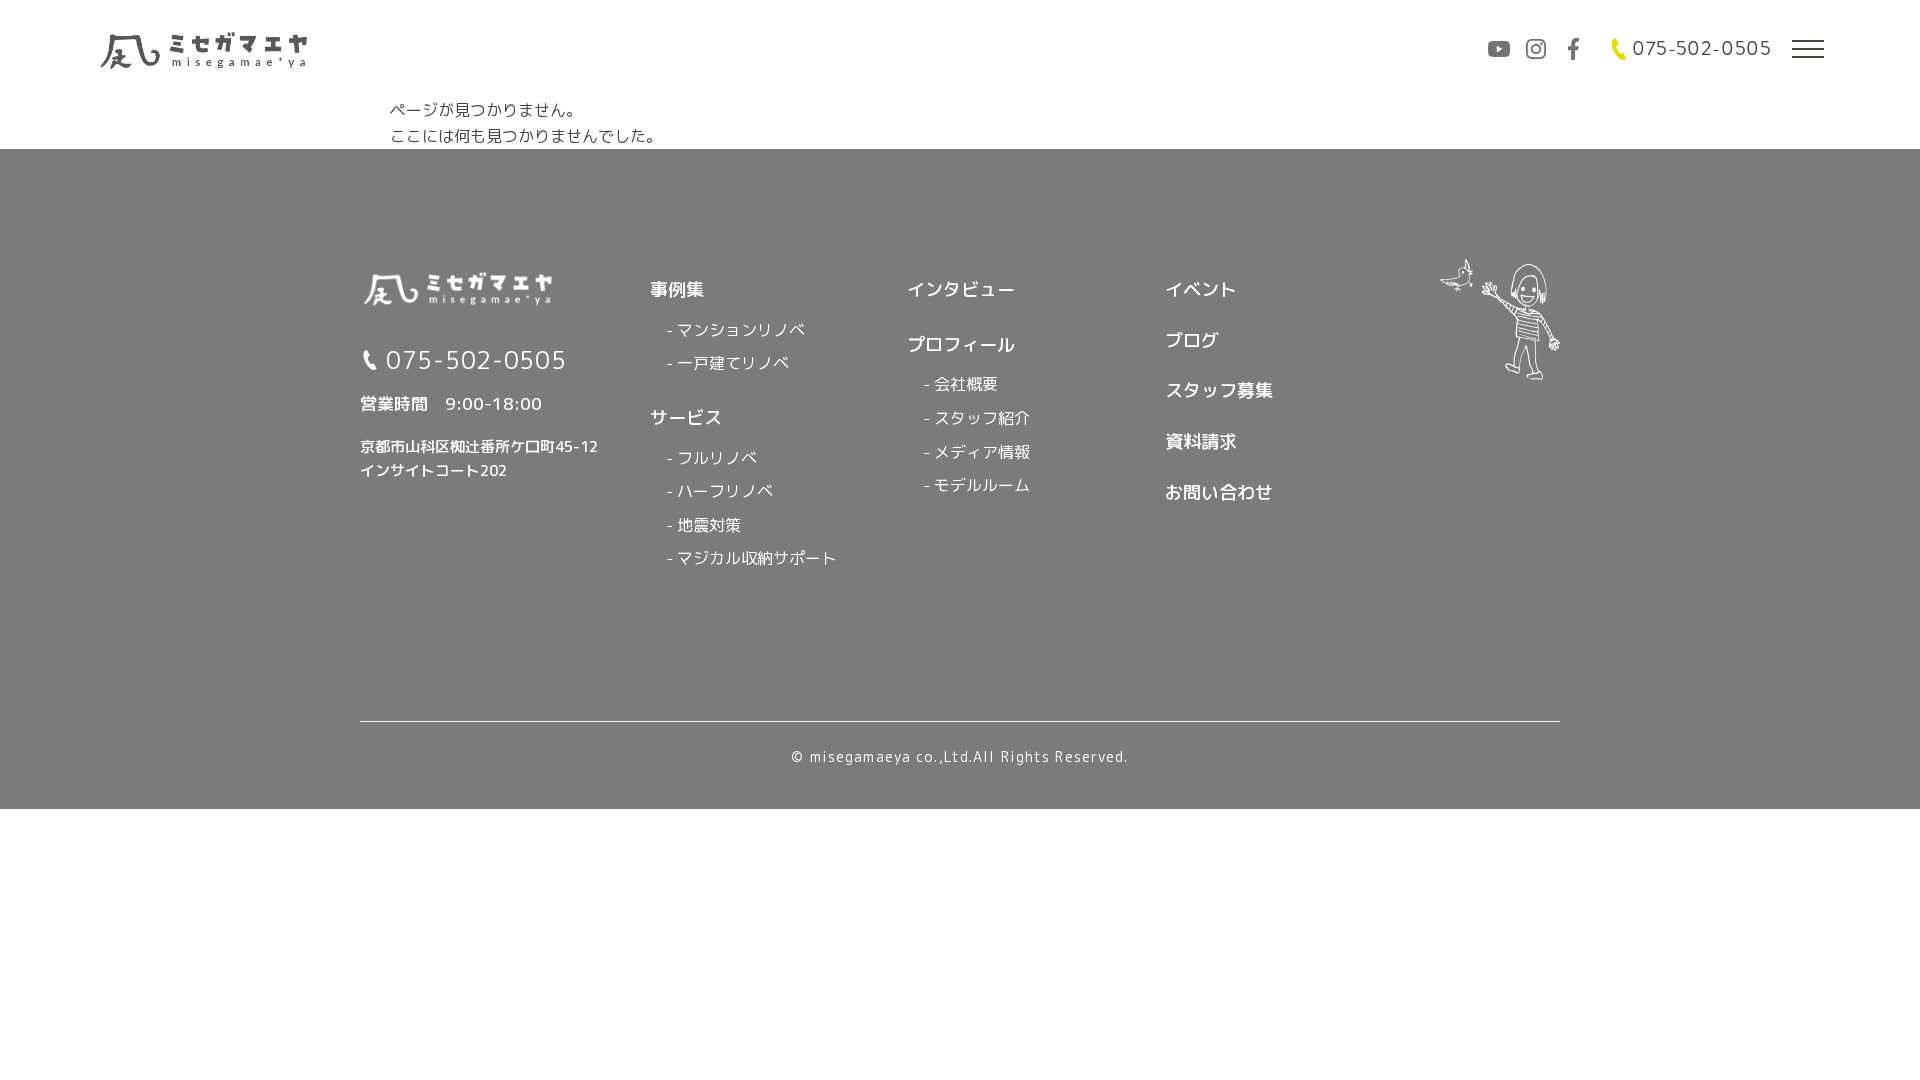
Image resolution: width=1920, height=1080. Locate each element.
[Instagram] (1536, 49)
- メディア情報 (976, 452)
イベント (1201, 289)
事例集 (677, 289)
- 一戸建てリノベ (727, 363)
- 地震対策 (703, 525)
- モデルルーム (976, 485)
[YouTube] (1499, 49)
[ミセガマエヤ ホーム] (206, 48)
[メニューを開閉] (1808, 49)
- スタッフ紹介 (976, 418)
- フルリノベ (711, 458)
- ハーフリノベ (719, 491)
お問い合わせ (1219, 492)
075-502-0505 (1702, 49)
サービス (686, 417)
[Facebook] (1573, 49)
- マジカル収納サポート (751, 558)
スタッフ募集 (1219, 390)
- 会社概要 (960, 384)
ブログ (1192, 340)
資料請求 (1201, 441)
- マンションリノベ (735, 330)
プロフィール (961, 344)
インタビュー (961, 289)
